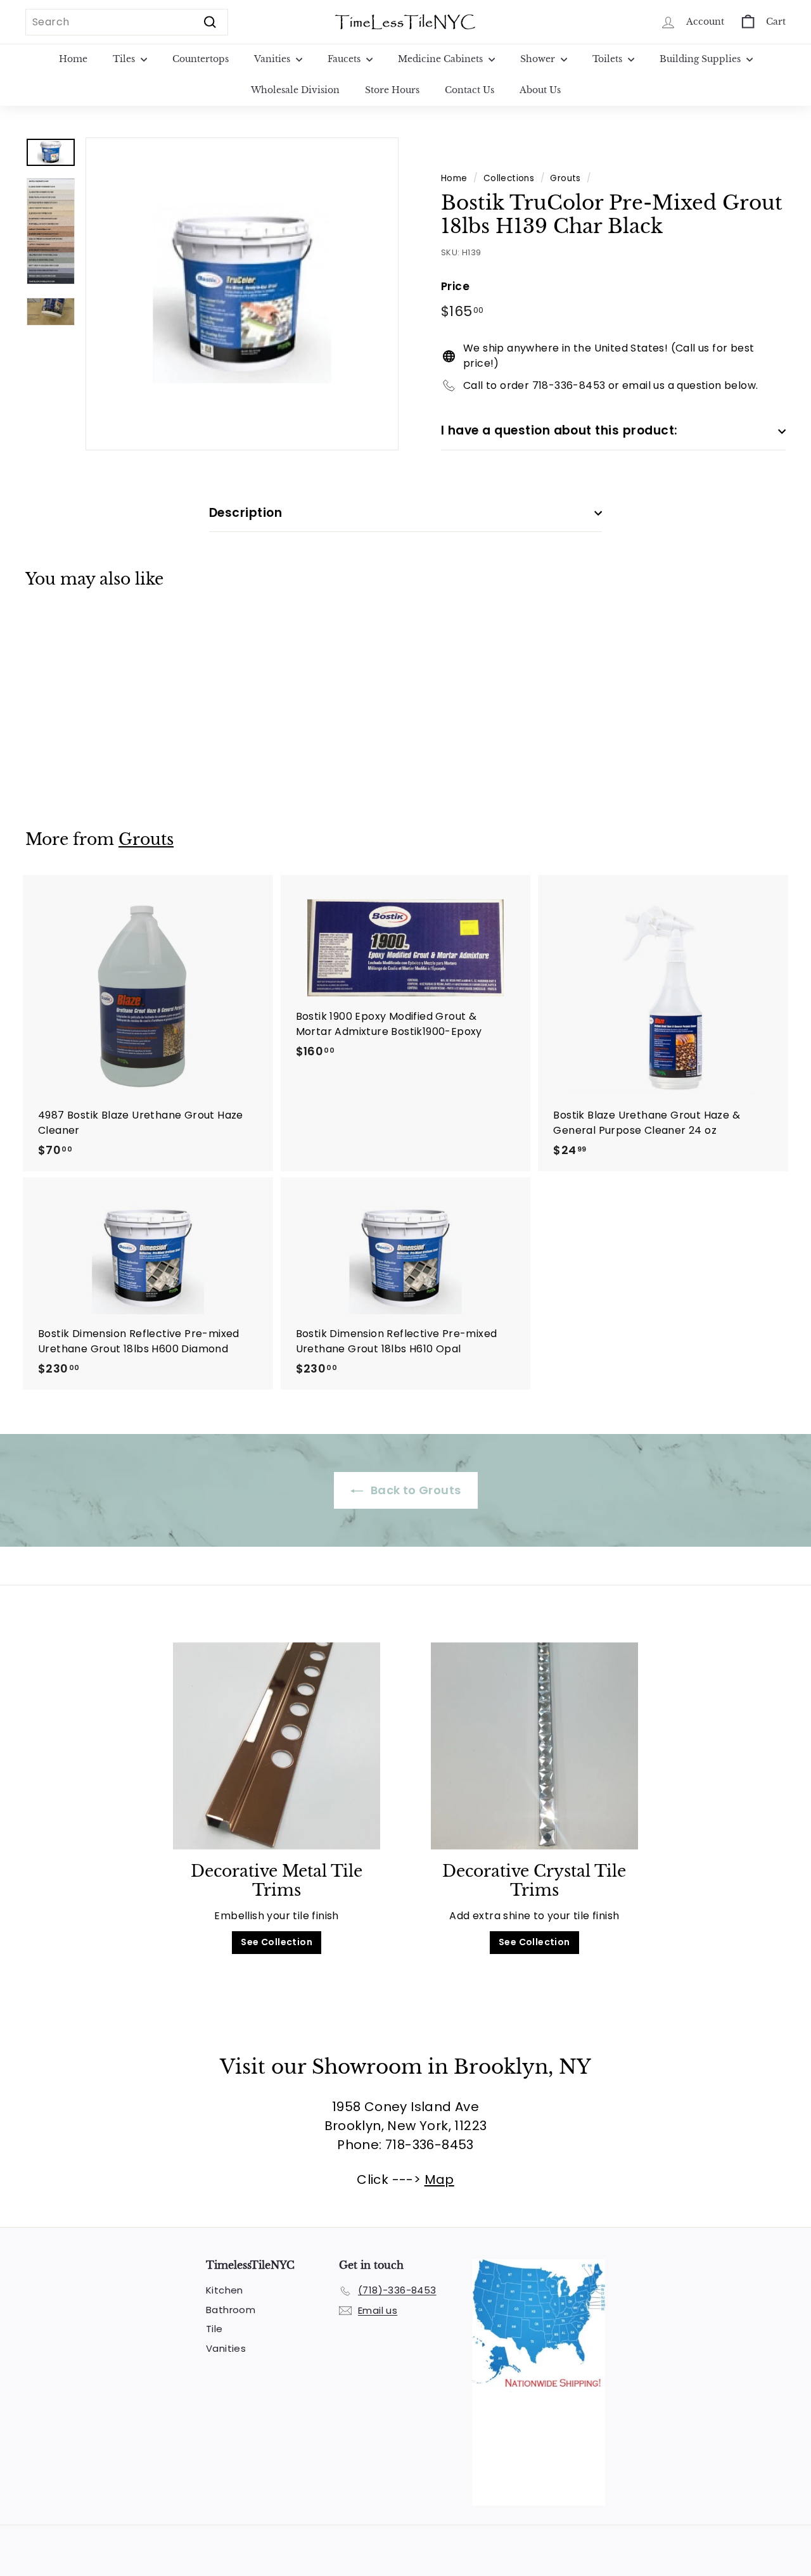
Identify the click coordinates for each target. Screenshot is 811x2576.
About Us (540, 90)
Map (439, 2179)
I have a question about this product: (559, 430)
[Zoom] (242, 294)
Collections (509, 178)
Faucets (345, 59)
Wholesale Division (295, 90)
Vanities (273, 59)
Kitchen (225, 2290)
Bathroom (231, 2310)
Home (73, 59)
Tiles (125, 59)
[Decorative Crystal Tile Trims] (534, 1746)
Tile (214, 2329)
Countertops (201, 59)
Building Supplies (701, 59)
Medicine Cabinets (442, 59)
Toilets (609, 59)
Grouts (565, 178)
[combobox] (127, 22)
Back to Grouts (415, 1490)
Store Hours (392, 90)
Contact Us (469, 90)
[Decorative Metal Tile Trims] (277, 1746)
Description (246, 513)
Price (455, 286)
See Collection (277, 1942)
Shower (539, 59)
